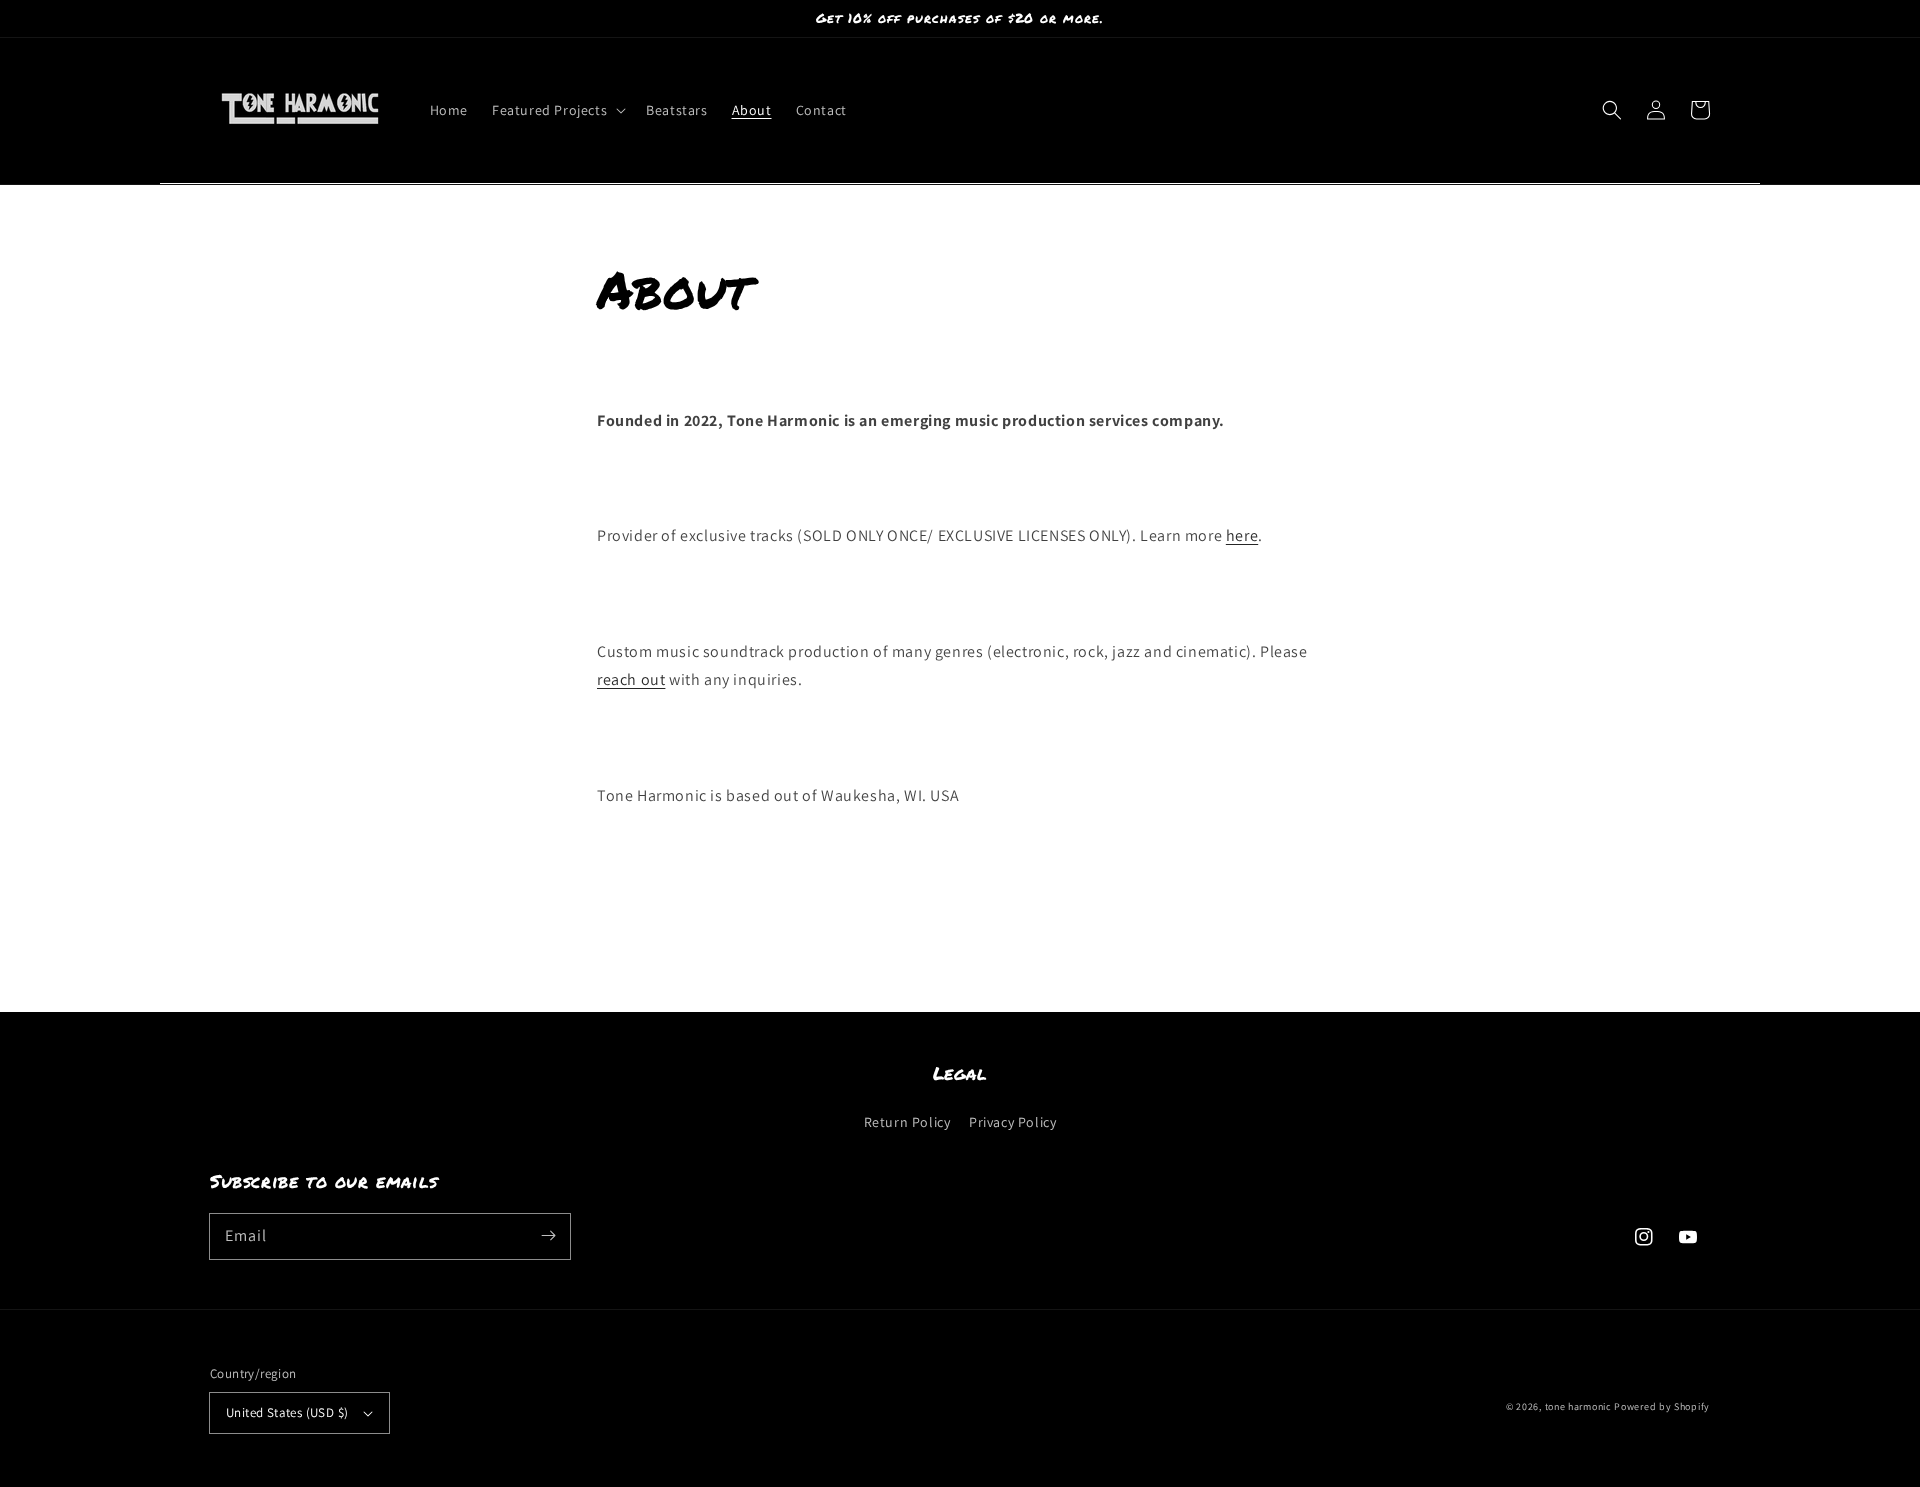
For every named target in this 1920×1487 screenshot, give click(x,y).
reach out (631, 679)
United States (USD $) (287, 1412)
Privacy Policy (1012, 1122)
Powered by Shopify (1662, 1406)
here (1242, 535)
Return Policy (907, 1122)
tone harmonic (1578, 1406)
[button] (557, 110)
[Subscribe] (548, 1236)
